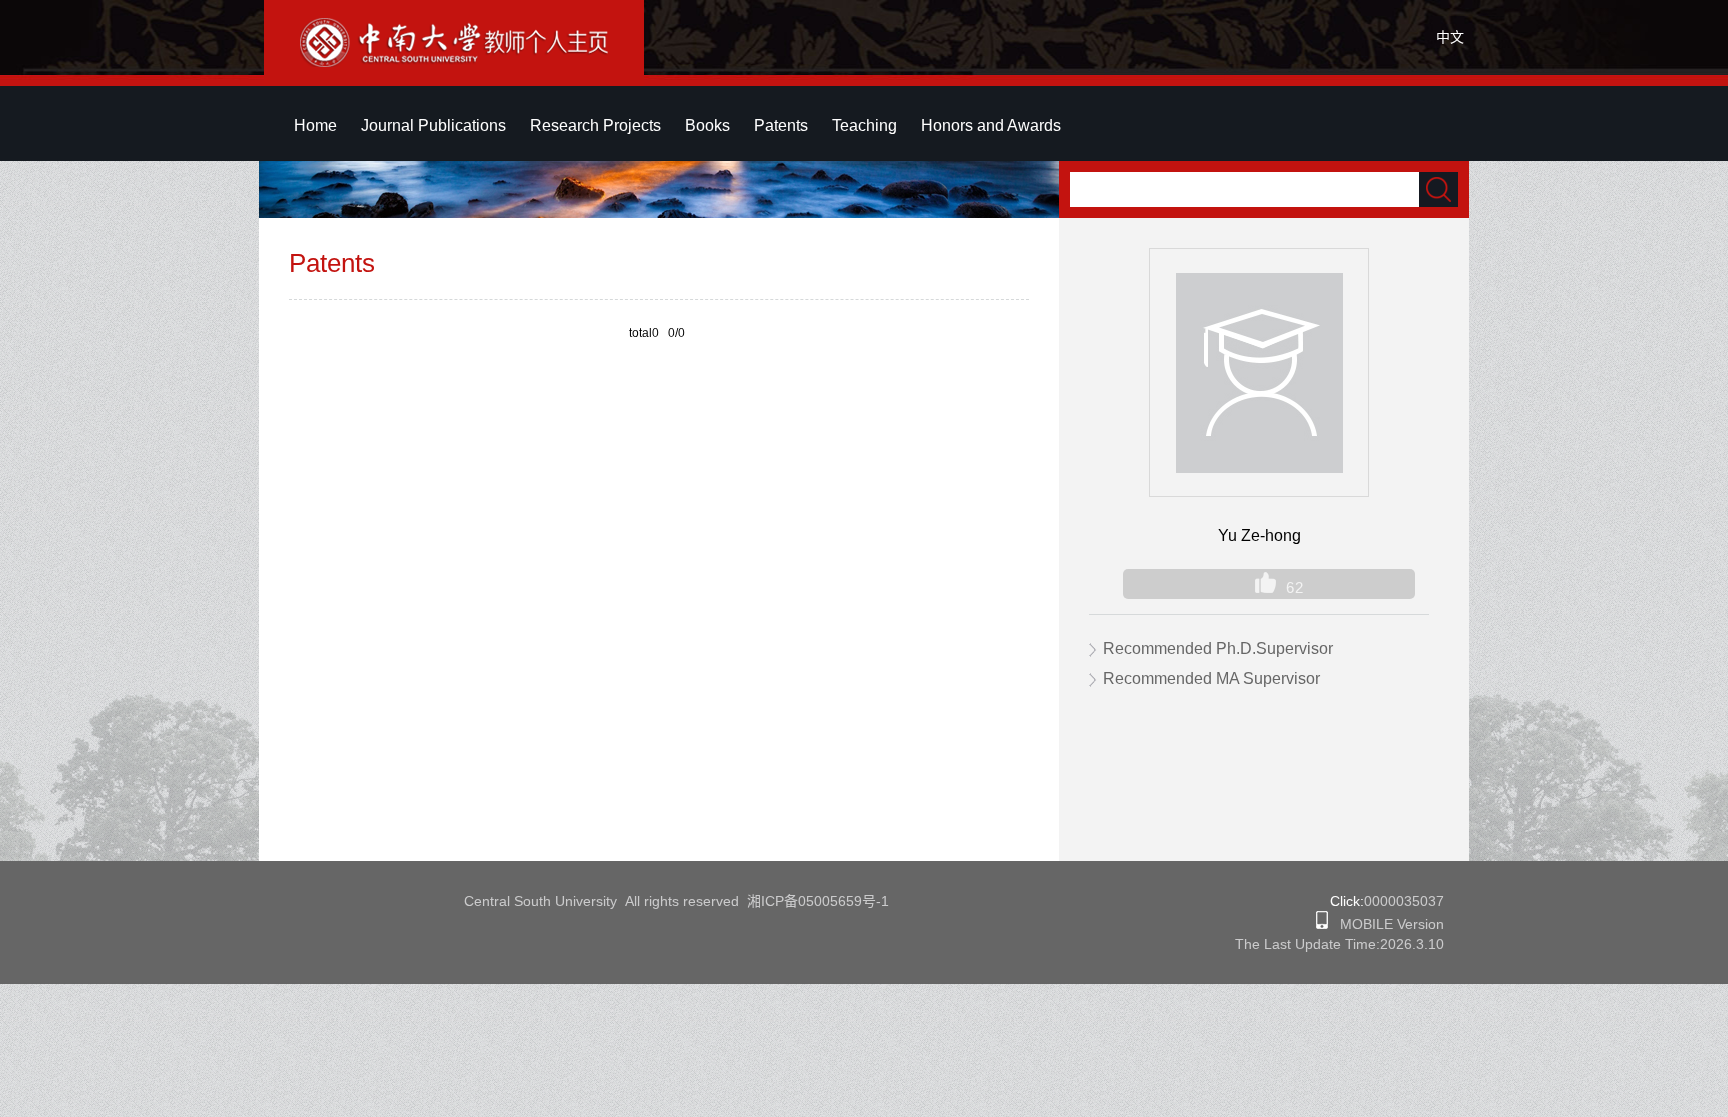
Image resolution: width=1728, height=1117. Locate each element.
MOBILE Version (1386, 924)
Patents (781, 125)
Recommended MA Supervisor (1211, 678)
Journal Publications (433, 125)
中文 (1450, 37)
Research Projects (595, 125)
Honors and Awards (991, 125)
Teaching (864, 125)
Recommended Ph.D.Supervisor (1218, 648)
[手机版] (1322, 924)
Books (707, 125)
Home (315, 125)
